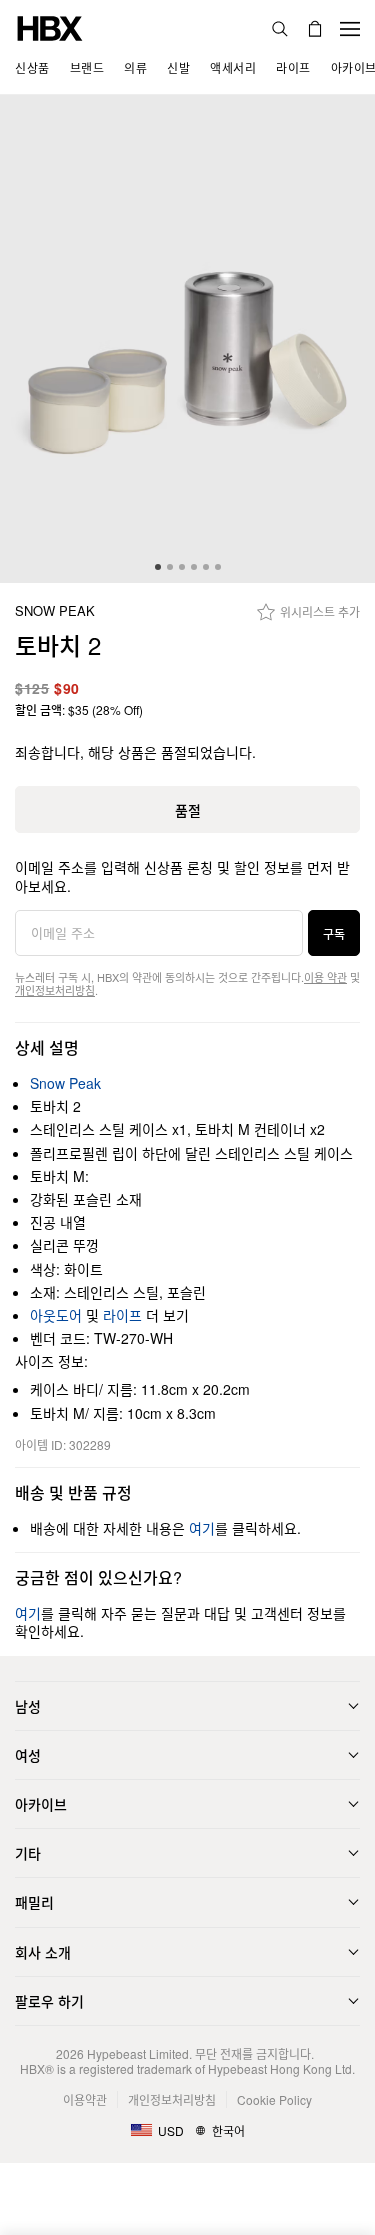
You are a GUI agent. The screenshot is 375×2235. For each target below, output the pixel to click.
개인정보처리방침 (55, 990)
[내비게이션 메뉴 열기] (350, 29)
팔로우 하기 (49, 2001)
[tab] (158, 567)
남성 (28, 1706)
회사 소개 (43, 1952)
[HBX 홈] (50, 26)
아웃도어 (56, 1315)
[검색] (280, 29)
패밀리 (34, 1902)
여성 (28, 1755)
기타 (28, 1853)
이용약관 (85, 2099)
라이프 (122, 1315)
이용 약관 (325, 977)
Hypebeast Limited (138, 2053)
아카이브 (41, 1804)
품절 (188, 810)
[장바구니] (315, 29)
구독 (334, 933)
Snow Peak (55, 611)
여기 (202, 1528)
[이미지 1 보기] (187, 339)
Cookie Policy (274, 2099)
